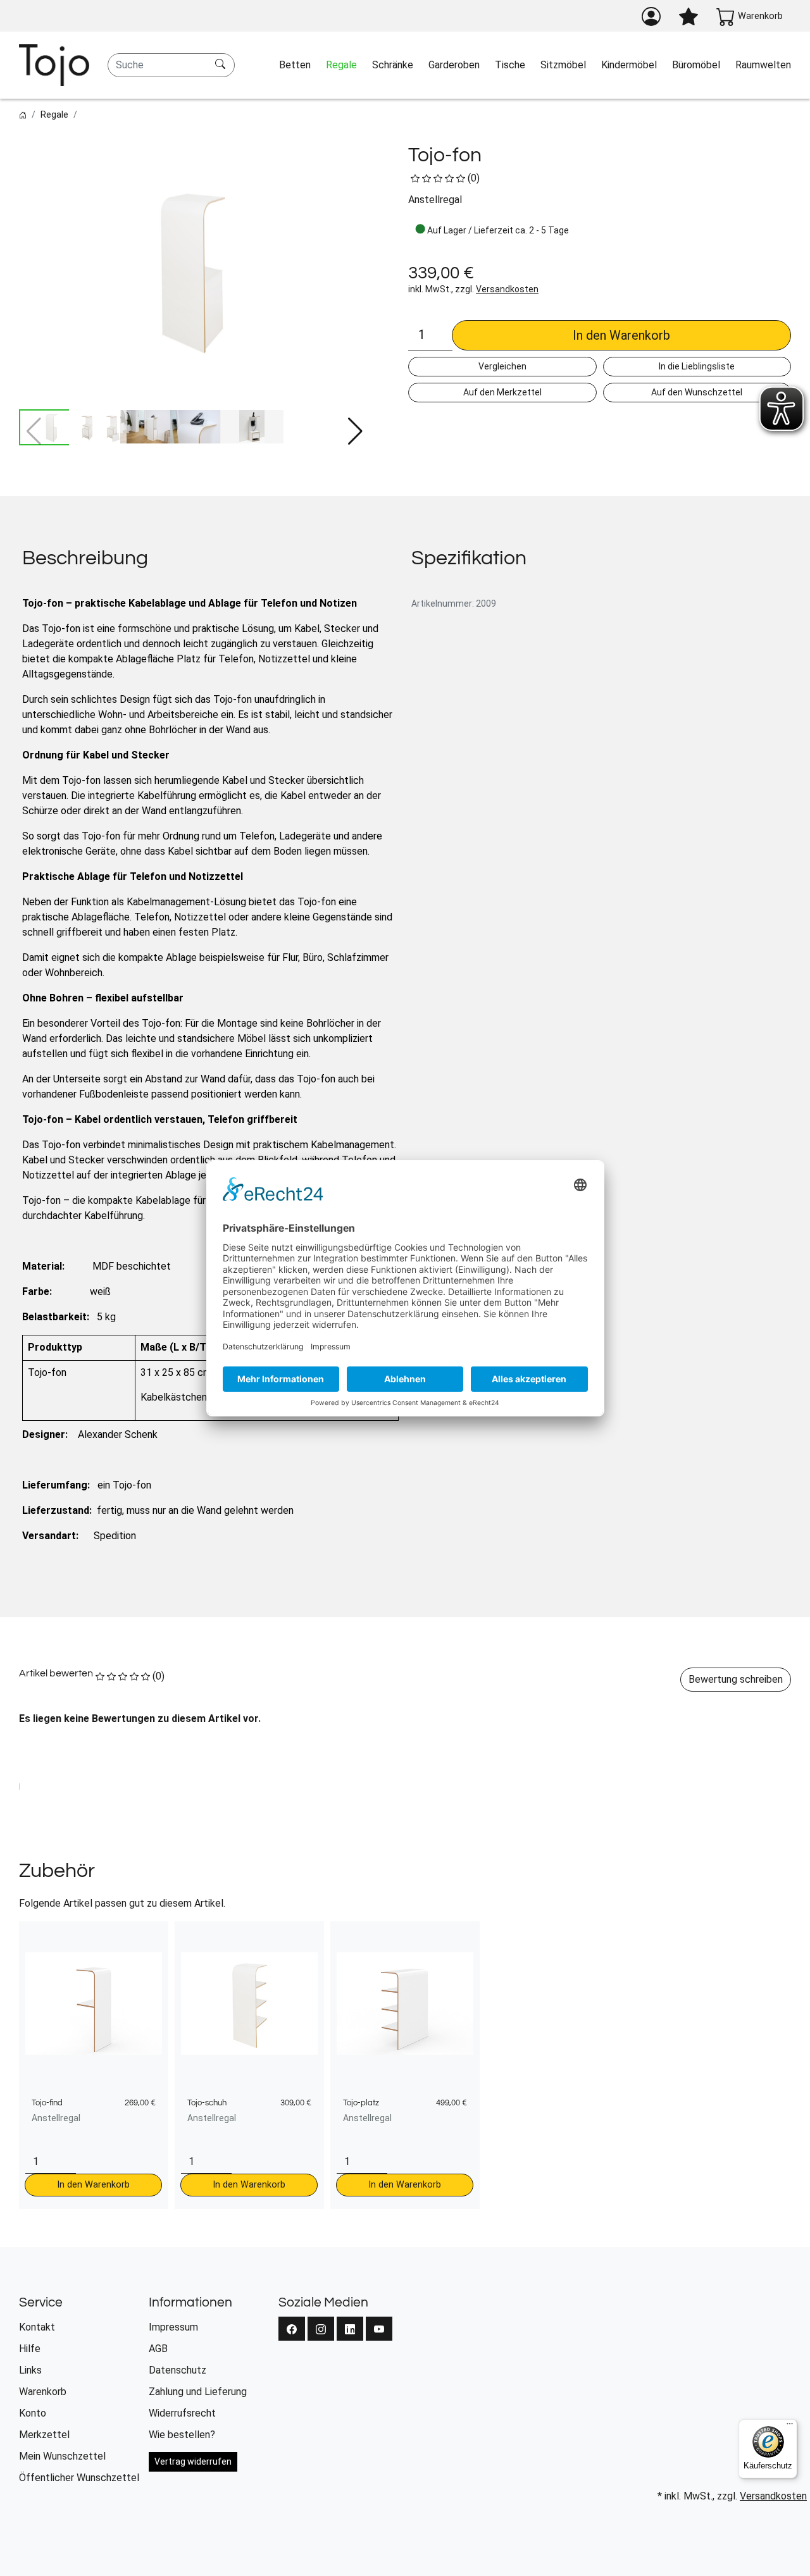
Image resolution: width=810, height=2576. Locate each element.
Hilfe (30, 2349)
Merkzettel (44, 2435)
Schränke (393, 65)
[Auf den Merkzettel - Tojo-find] (189, 1937)
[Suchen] (222, 65)
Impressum (173, 2327)
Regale (341, 65)
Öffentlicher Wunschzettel (79, 2478)
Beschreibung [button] (85, 558)
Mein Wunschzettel (62, 2456)
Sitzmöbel (563, 65)
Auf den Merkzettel (502, 392)
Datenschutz (178, 2370)
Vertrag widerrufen (193, 2461)
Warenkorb (43, 2392)
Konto (33, 2413)
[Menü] (790, 2427)
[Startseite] (23, 115)
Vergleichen (502, 366)
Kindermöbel (629, 65)
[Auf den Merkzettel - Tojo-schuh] (345, 1937)
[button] (355, 431)
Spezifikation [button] (469, 558)
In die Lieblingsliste (697, 366)
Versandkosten (507, 289)
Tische (510, 65)
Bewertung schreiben (736, 1679)
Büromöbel (696, 65)
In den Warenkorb (621, 335)
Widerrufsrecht (182, 2413)
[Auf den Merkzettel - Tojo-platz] (501, 1937)
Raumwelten (763, 65)
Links (30, 2370)
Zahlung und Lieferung (198, 2392)
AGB (158, 2349)
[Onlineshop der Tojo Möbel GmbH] (54, 65)
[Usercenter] (651, 16)
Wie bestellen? (182, 2435)
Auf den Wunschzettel (697, 392)
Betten (295, 65)
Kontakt (37, 2327)
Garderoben (454, 65)
